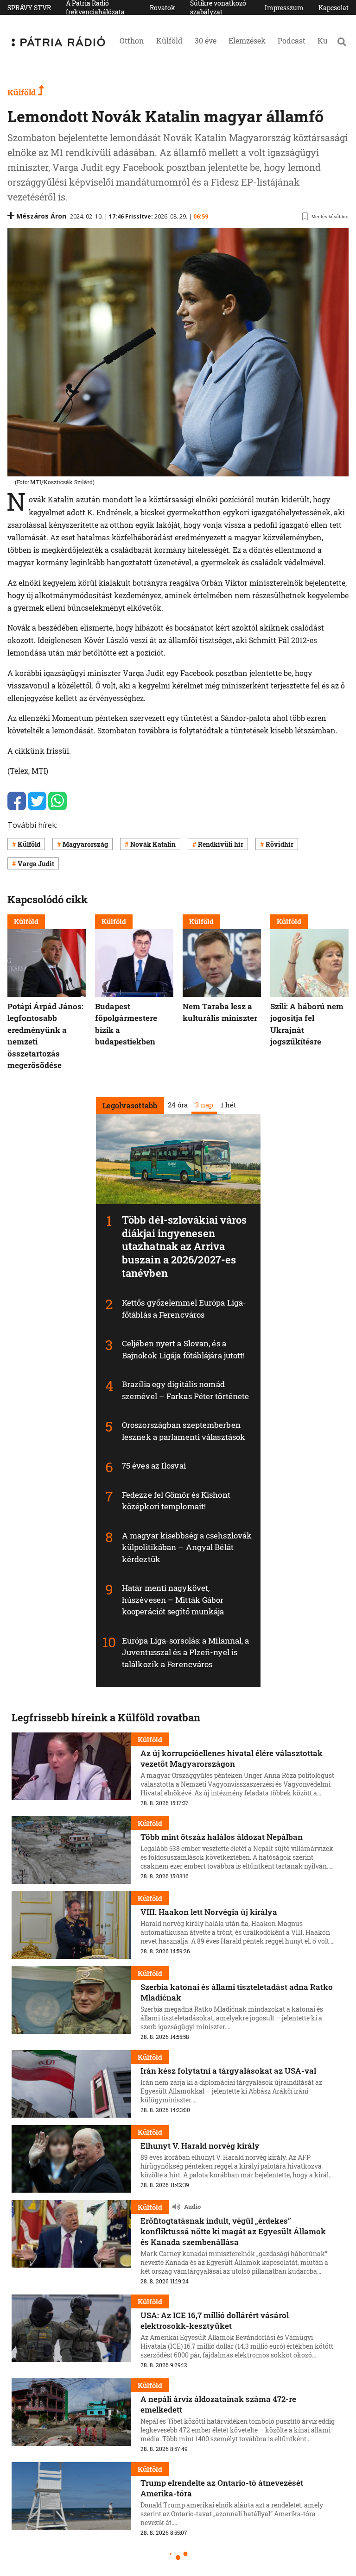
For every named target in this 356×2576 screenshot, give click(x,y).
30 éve (206, 41)
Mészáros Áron (41, 216)
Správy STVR (29, 8)
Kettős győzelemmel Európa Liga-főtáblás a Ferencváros (184, 1309)
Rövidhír (280, 844)
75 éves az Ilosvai (154, 1466)
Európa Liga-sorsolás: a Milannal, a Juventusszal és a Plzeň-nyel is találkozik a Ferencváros (186, 1652)
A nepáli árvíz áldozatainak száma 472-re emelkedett (218, 2404)
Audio (192, 2207)
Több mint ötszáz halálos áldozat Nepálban (222, 1837)
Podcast (292, 41)
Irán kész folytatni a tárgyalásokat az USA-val (228, 2071)
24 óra (177, 1105)
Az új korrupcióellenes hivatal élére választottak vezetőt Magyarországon (232, 1758)
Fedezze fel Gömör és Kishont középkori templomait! (176, 1501)
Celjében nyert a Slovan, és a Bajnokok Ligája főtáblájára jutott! (184, 1349)
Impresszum (284, 8)
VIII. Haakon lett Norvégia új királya (209, 1912)
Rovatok (162, 8)
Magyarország (85, 844)
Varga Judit (36, 864)
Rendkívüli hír (221, 844)
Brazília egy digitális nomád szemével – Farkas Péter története (185, 1390)
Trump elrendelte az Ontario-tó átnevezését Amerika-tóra (222, 2488)
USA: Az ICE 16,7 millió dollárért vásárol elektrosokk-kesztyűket (215, 2320)
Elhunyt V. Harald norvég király (200, 2146)
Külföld (169, 41)
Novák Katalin (153, 844)
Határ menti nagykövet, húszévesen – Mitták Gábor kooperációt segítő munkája (173, 1600)
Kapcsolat (334, 8)
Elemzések (247, 41)
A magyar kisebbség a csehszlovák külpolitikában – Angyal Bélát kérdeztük (187, 1547)
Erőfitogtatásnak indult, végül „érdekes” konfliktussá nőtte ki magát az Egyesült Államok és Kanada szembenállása (233, 2231)
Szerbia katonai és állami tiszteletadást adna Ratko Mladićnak (237, 1992)
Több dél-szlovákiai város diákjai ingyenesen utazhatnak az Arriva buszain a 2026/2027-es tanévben (184, 1246)
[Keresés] (342, 42)
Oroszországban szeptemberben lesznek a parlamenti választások (184, 1431)
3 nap (204, 1105)
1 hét (228, 1105)
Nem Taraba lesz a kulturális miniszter (220, 1012)
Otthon (132, 41)
